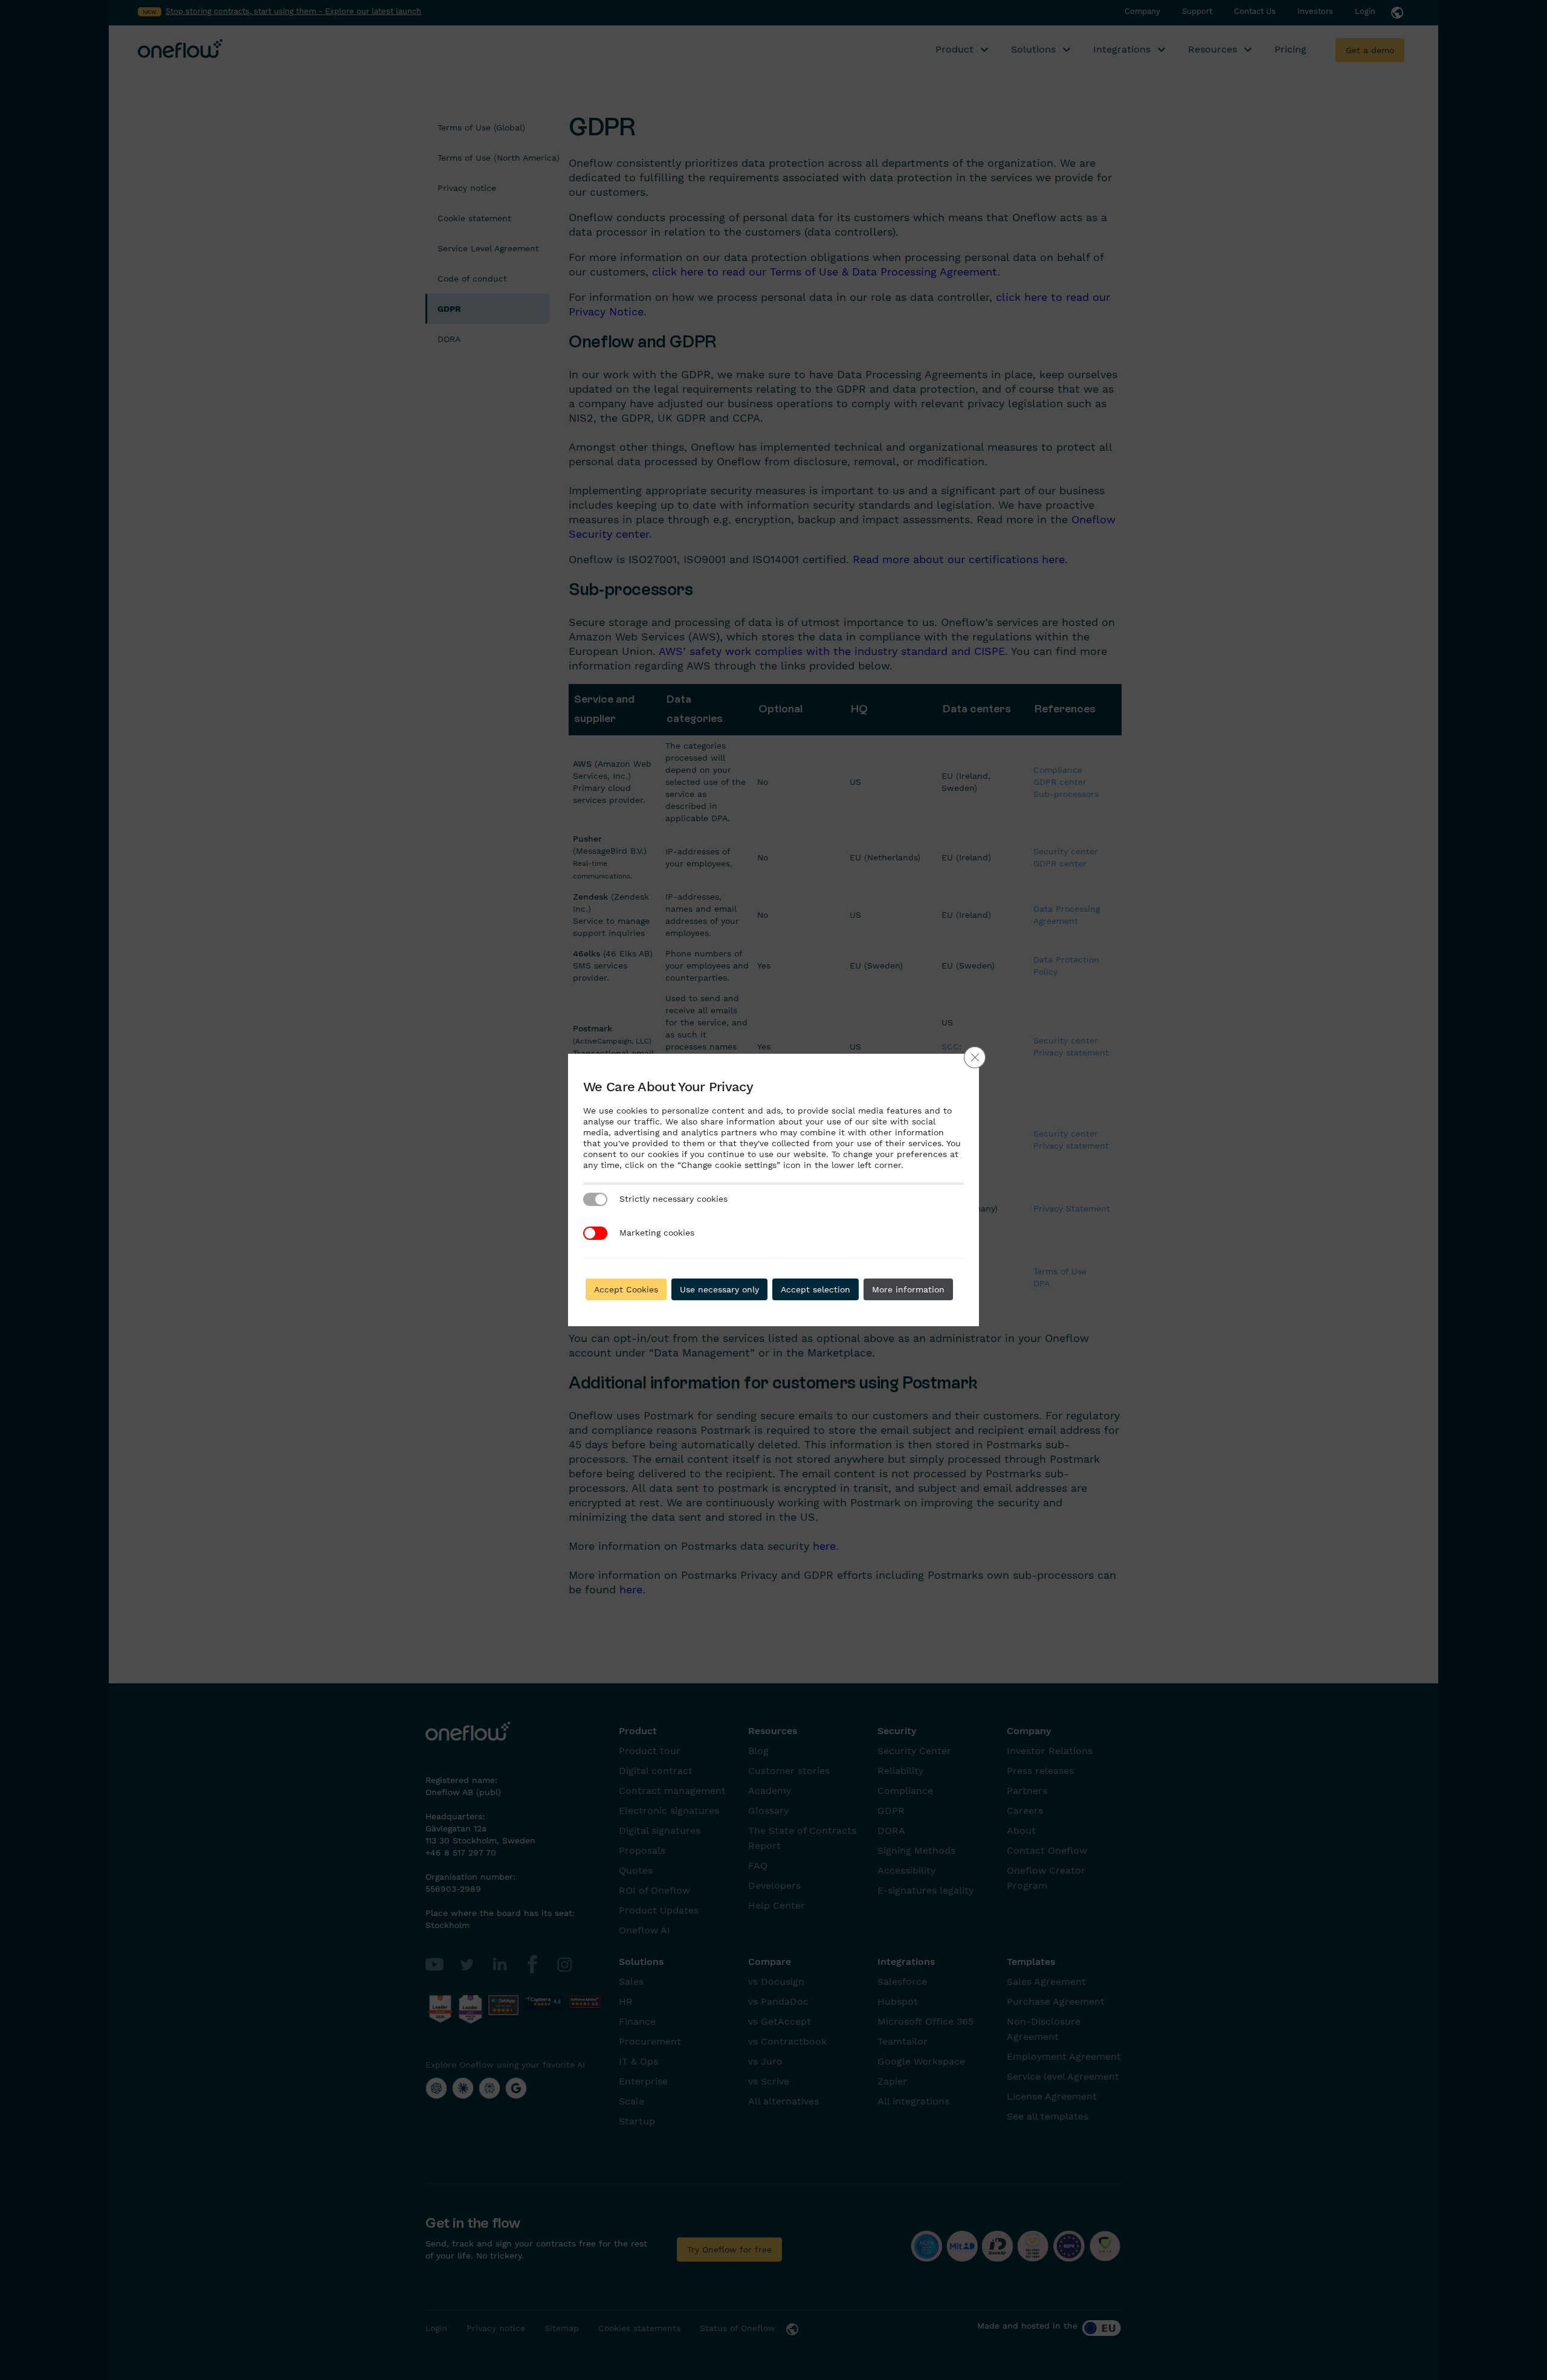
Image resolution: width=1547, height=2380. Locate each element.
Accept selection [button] (815, 1289)
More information (908, 1289)
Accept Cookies (626, 1289)
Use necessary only (719, 1289)
